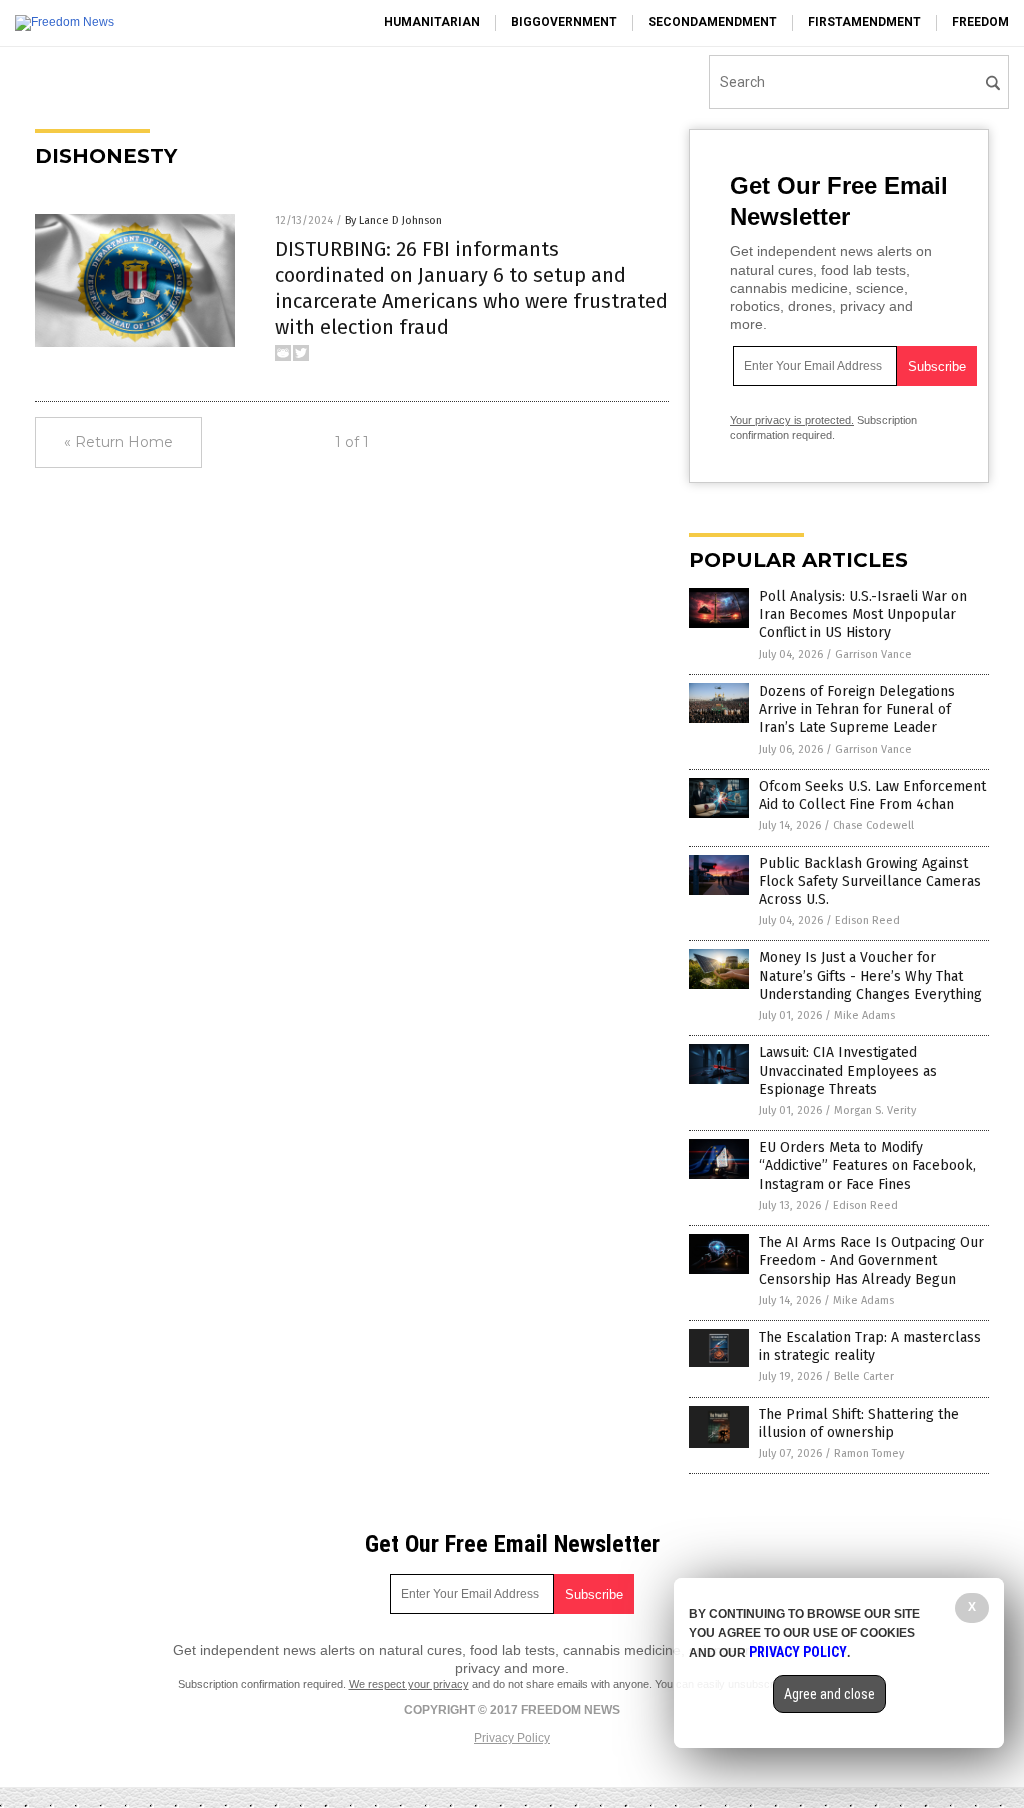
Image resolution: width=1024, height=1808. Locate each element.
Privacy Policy (512, 1738)
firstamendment (864, 22)
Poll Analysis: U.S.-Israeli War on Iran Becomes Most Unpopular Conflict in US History (863, 614)
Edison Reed (867, 920)
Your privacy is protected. (792, 420)
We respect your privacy (409, 1684)
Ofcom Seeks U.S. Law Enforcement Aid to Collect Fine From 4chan (872, 795)
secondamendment (712, 22)
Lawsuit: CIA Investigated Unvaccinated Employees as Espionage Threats (848, 1070)
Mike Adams (864, 1015)
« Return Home (118, 442)
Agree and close (829, 1694)
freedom (980, 22)
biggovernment (564, 22)
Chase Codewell (873, 825)
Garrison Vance (873, 654)
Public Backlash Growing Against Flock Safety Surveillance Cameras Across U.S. (870, 881)
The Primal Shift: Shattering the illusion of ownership (859, 1423)
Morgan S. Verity (875, 1110)
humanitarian (432, 22)
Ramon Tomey (869, 1453)
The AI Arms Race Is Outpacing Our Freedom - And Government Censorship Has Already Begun (871, 1260)
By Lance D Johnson (393, 220)
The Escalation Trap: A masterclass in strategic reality (870, 1346)
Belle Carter (864, 1376)
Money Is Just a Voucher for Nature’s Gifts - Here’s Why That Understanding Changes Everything (870, 975)
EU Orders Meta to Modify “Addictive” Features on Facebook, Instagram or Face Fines (867, 1165)
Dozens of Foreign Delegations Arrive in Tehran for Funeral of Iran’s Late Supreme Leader (857, 709)
